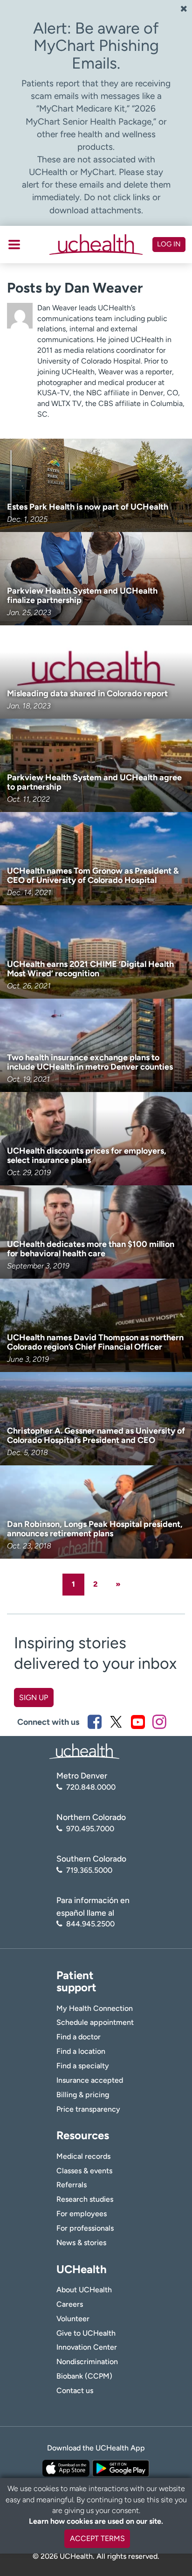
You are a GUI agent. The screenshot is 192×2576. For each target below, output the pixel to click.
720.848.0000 (91, 1787)
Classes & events (84, 2171)
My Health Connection (95, 2008)
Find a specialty (83, 2066)
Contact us (75, 2390)
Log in (169, 244)
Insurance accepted (90, 2080)
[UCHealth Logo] (84, 1751)
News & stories (81, 2243)
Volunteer (73, 2319)
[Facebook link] (95, 1722)
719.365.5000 (89, 1870)
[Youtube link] (138, 1722)
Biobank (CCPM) (84, 2376)
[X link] (116, 1722)
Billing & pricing (83, 2095)
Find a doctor (79, 2037)
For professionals (85, 2228)
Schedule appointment (95, 2022)
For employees (82, 2214)
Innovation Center (87, 2347)
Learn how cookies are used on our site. (96, 2521)
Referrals (72, 2185)
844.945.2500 (90, 1924)
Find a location (81, 2051)
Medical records (83, 2156)
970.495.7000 (90, 1829)
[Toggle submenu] (14, 245)
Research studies (85, 2199)
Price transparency (88, 2109)
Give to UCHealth (86, 2333)
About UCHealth (84, 2290)
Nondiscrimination (87, 2362)
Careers (70, 2304)
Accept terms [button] (97, 2538)
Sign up (34, 1697)
